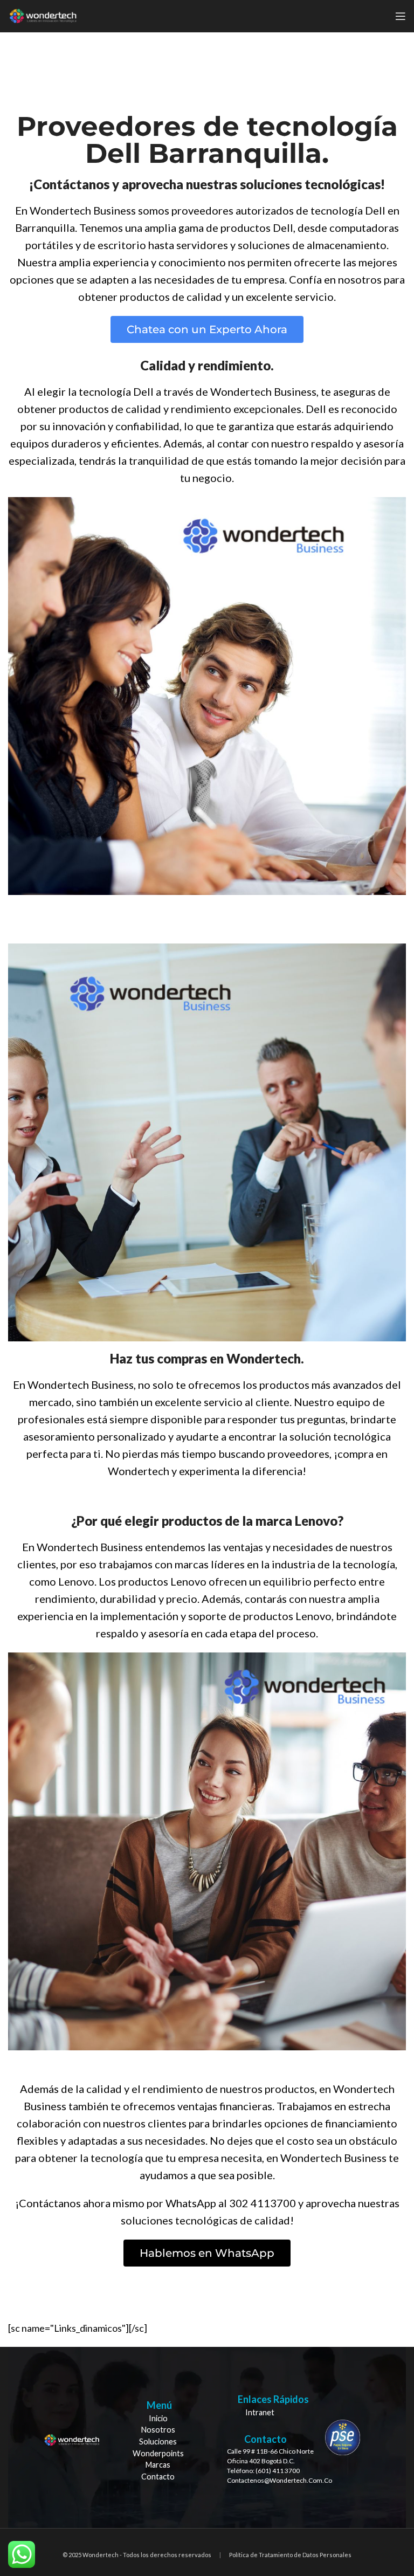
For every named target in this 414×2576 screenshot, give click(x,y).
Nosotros (158, 2430)
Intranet (260, 2412)
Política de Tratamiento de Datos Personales (290, 2555)
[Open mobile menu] (401, 16)
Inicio (158, 2418)
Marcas (158, 2465)
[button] (207, 329)
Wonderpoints (158, 2453)
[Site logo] (43, 15)
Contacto (158, 2477)
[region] (207, 2438)
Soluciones (158, 2441)
